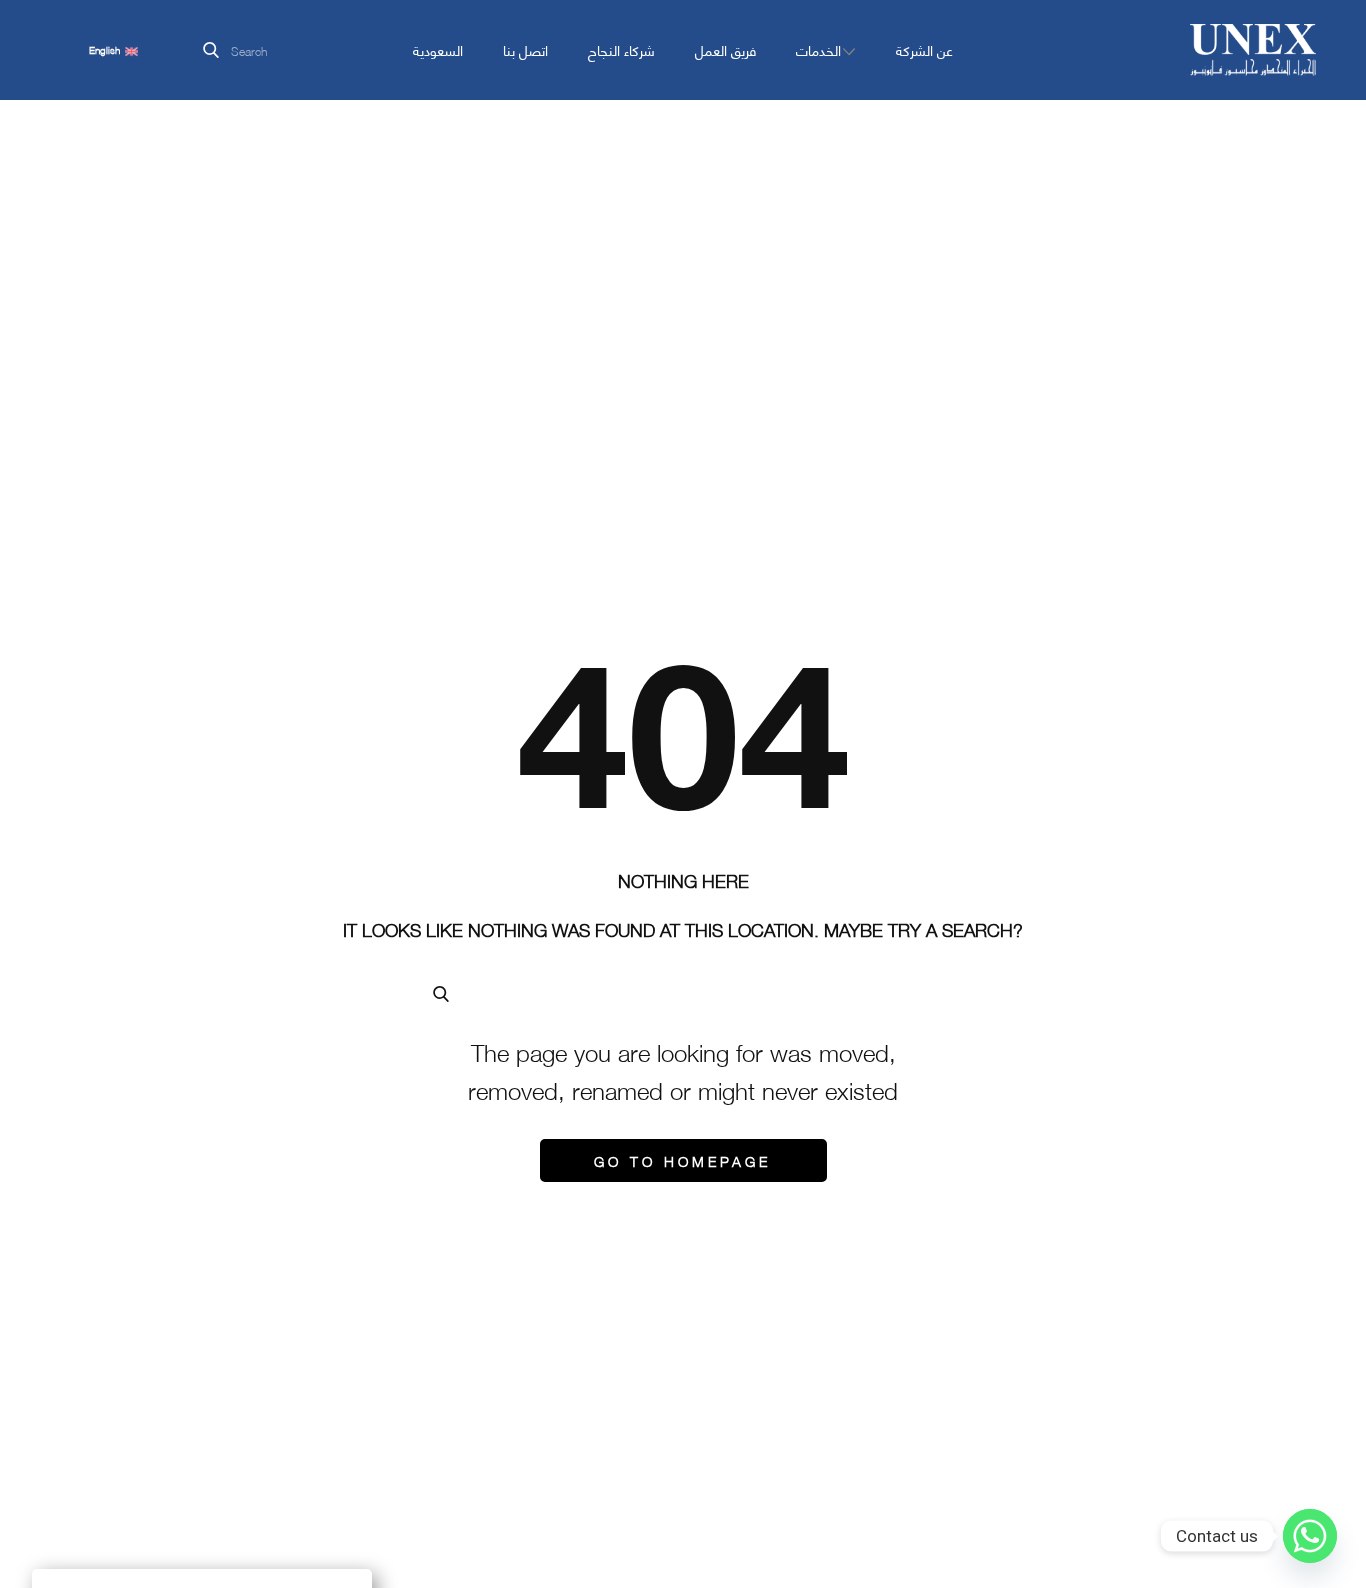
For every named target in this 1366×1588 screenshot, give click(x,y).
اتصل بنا (525, 49)
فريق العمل (725, 49)
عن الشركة (924, 49)
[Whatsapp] (1310, 1536)
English (106, 50)
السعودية (438, 49)
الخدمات (818, 49)
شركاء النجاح (621, 49)
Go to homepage (682, 1160)
